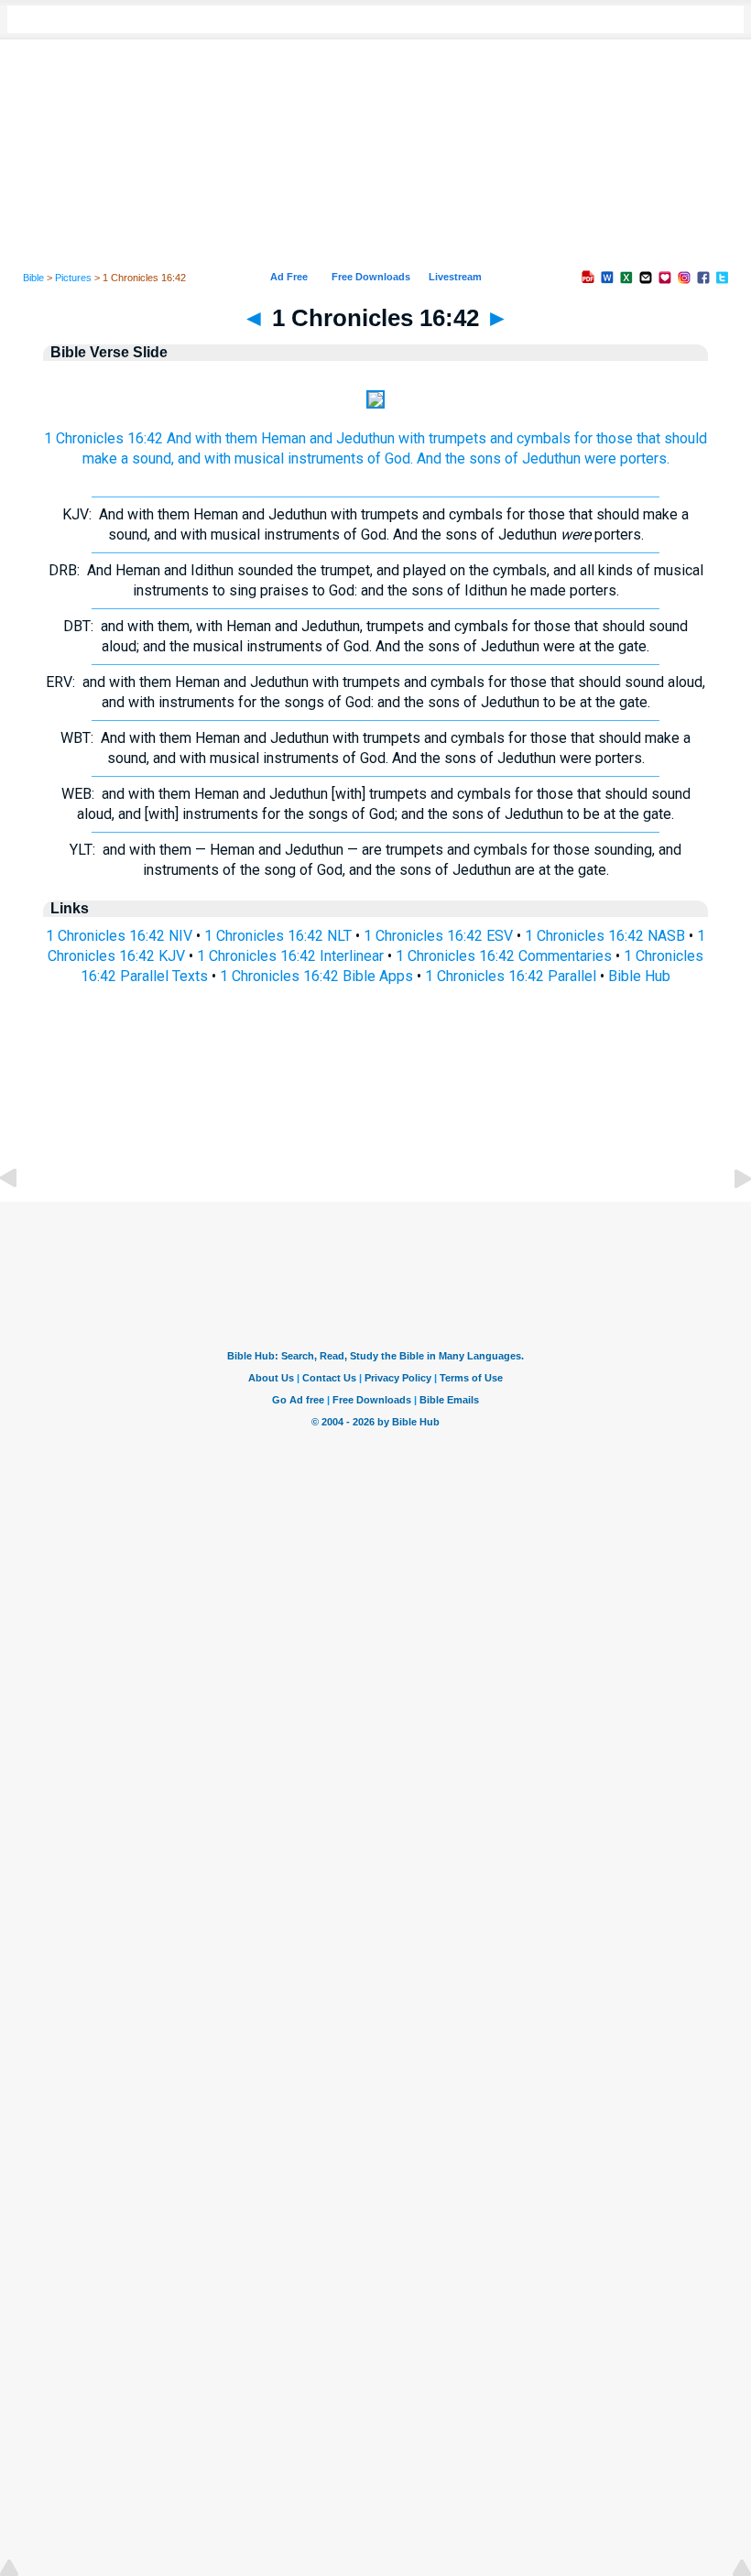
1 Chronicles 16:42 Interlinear (290, 956)
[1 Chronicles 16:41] (23, 1220)
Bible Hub (639, 976)
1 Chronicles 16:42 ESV (438, 936)
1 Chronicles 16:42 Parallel (511, 976)
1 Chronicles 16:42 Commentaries (504, 956)
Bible (33, 278)
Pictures (73, 278)
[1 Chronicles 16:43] (728, 1220)
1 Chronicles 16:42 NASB (605, 936)
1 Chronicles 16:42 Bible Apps (316, 976)
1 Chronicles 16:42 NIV (119, 936)
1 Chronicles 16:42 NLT (278, 936)
